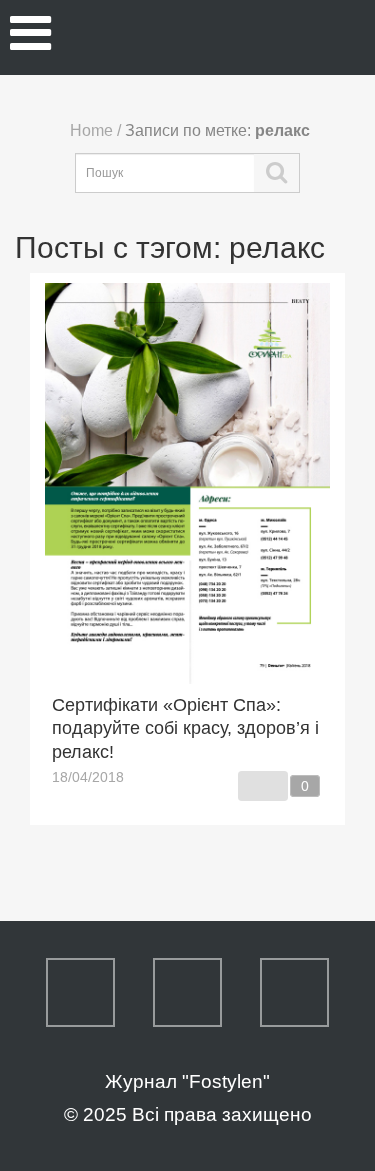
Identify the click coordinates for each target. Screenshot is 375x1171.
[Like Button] (263, 786)
